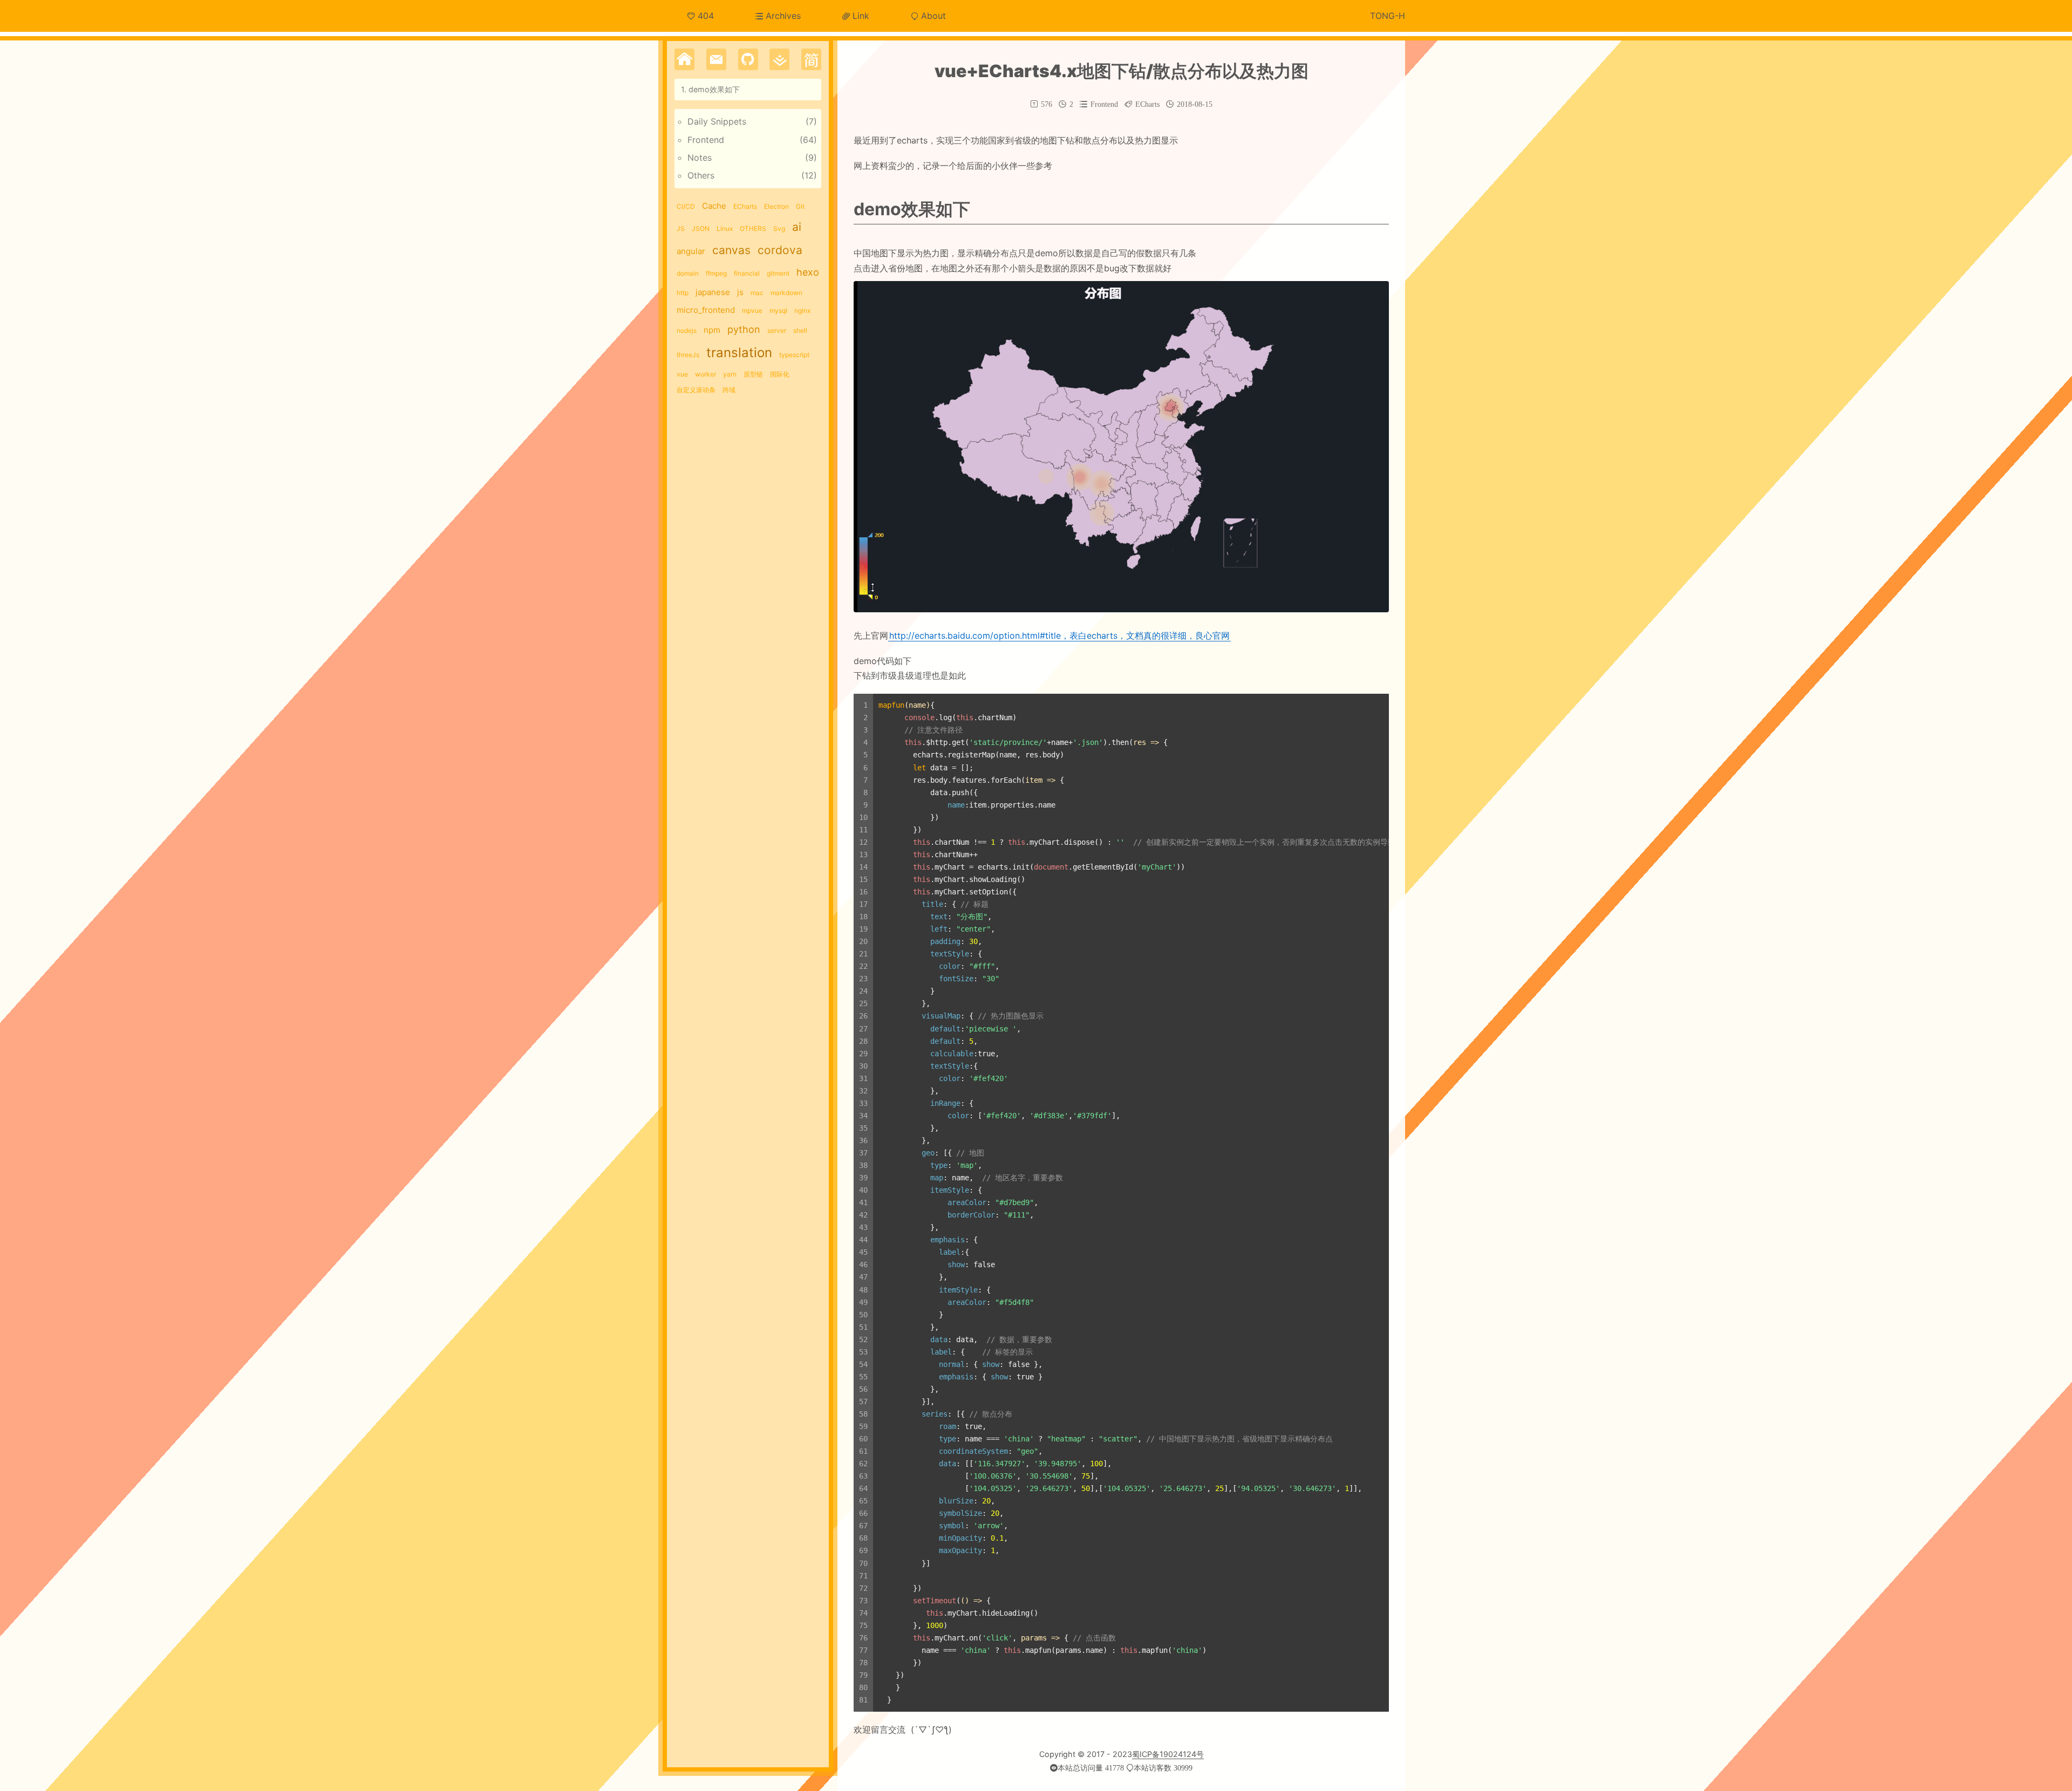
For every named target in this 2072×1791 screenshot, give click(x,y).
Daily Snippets (717, 121)
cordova (780, 250)
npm (712, 330)
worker (706, 374)
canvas (731, 250)
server (777, 330)
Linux (725, 228)
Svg (779, 228)
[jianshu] (811, 59)
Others (701, 175)
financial (747, 273)
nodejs (687, 330)
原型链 (753, 374)
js (740, 292)
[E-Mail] (716, 59)
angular (691, 251)
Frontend (706, 140)
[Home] (684, 59)
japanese (713, 292)
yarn (730, 374)
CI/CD (686, 206)
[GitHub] (748, 59)
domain (688, 273)
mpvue (752, 310)
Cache (714, 206)
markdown (786, 293)
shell (800, 330)
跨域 (729, 390)
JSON (701, 228)
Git (800, 206)
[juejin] (779, 59)
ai (797, 227)
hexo (808, 272)
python (744, 329)
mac (757, 293)
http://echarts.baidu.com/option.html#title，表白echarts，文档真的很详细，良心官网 (1059, 635)
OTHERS (753, 228)
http (683, 293)
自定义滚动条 (696, 390)
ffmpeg (716, 273)
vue (682, 374)
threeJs (688, 355)
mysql (778, 310)
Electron (776, 206)
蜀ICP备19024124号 (1168, 1754)
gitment (778, 273)
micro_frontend (706, 310)
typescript (794, 355)
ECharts (745, 206)
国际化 (780, 374)
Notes (700, 158)
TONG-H (1388, 16)
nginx (802, 310)
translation (739, 353)
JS (681, 228)
